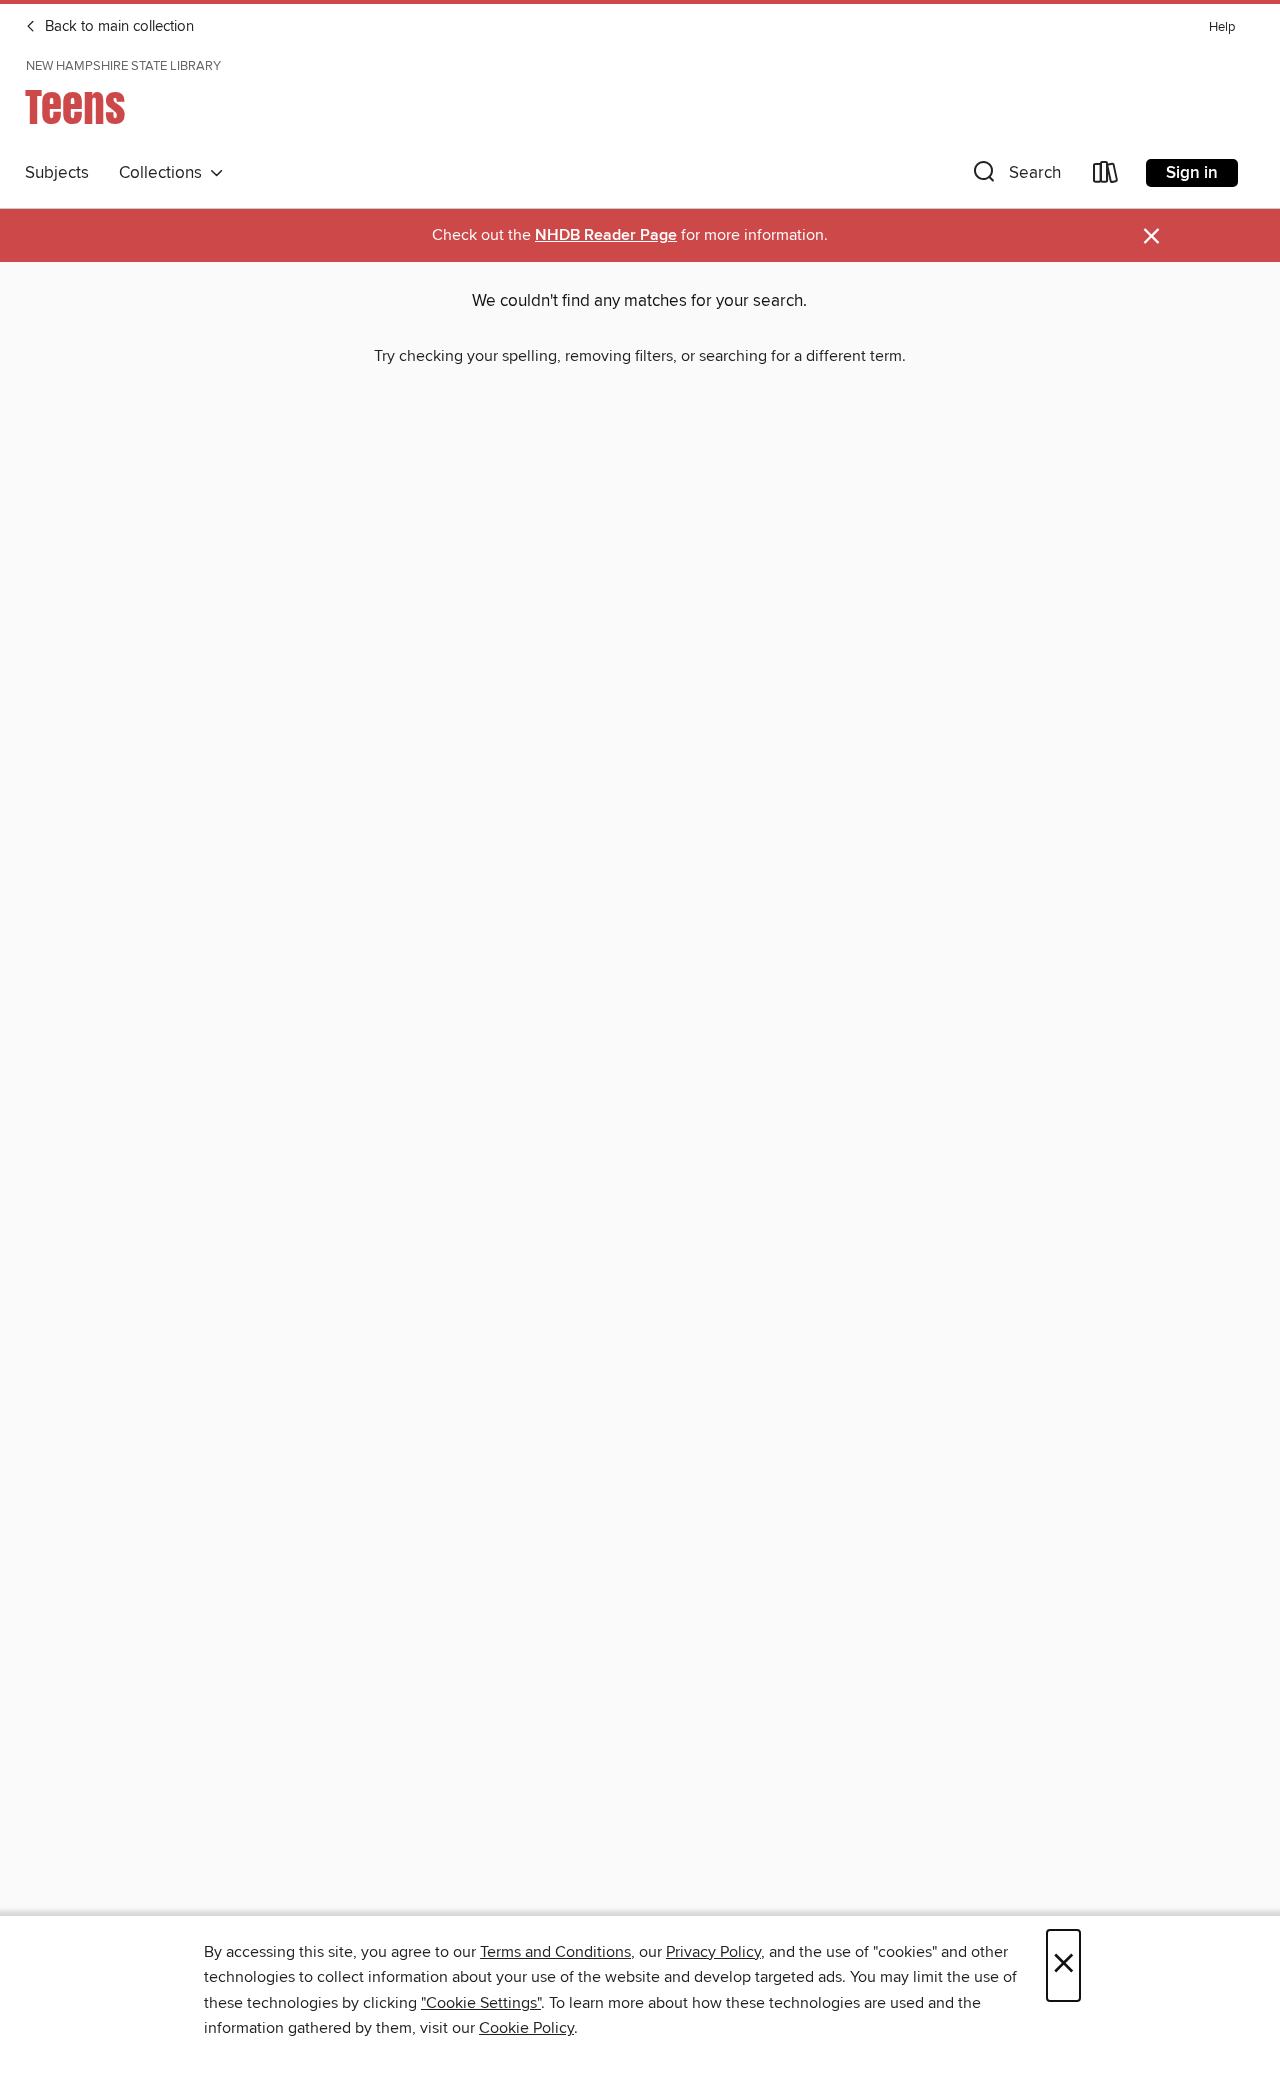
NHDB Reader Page (606, 235)
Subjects (57, 173)
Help (1222, 27)
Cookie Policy (526, 2028)
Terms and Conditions (555, 1952)
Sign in (1192, 173)
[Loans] (1106, 176)
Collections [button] (164, 173)
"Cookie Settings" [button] (481, 2003)
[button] (1015, 176)
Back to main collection (117, 27)
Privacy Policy (713, 1952)
